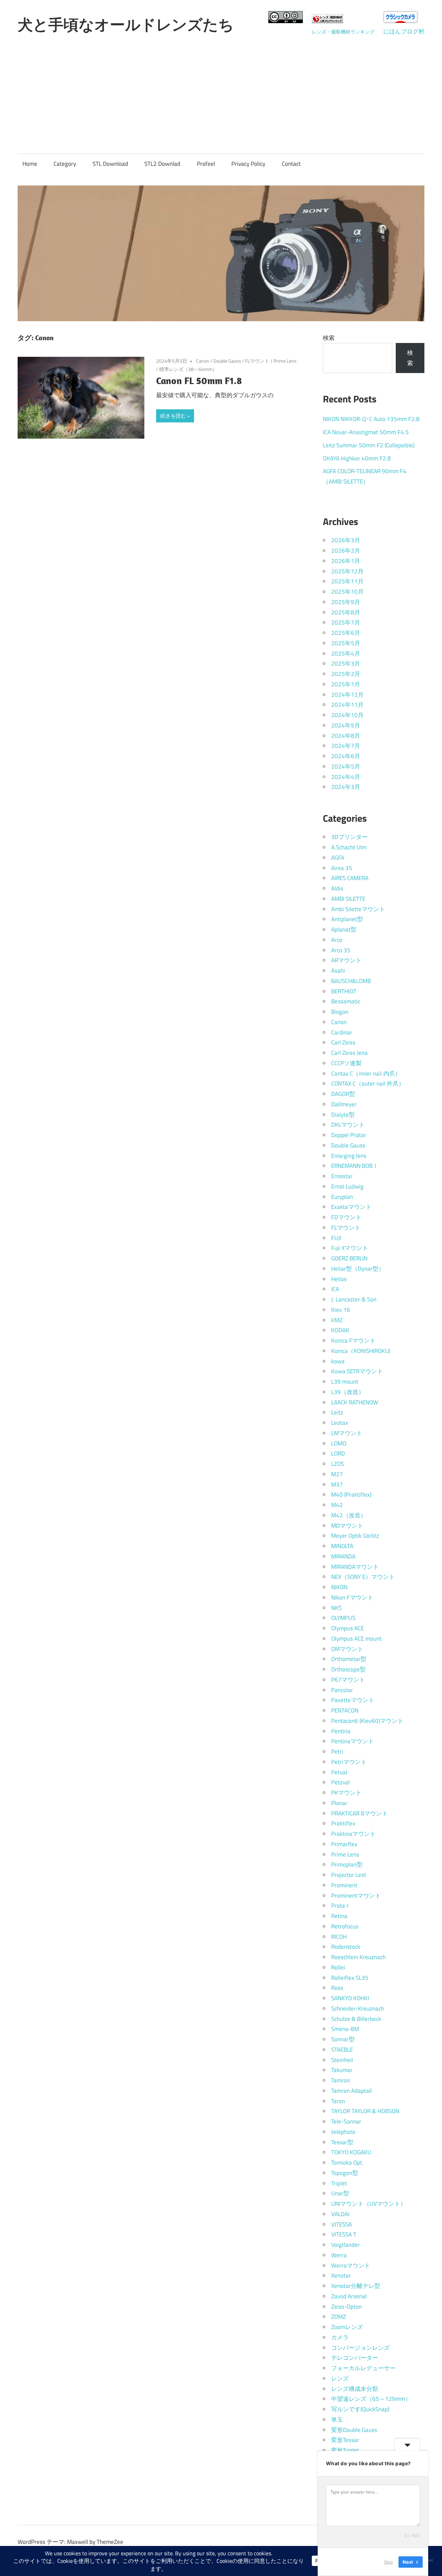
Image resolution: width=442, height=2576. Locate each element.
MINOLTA (342, 1546)
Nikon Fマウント (352, 1597)
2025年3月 (346, 664)
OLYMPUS (343, 1618)
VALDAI (340, 2214)
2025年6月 (346, 633)
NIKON (339, 1587)
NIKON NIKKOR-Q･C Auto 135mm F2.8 (371, 419)
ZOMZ (339, 2317)
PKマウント (346, 1793)
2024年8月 (346, 736)
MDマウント (347, 1526)
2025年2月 (346, 674)
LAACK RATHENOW (355, 1402)
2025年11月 (347, 581)
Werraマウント (351, 2265)
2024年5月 (346, 766)
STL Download (110, 164)
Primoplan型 (347, 1864)
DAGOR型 (343, 1094)
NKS (336, 1608)
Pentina (341, 1731)
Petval (339, 1772)
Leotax (340, 1423)
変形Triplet (345, 2450)
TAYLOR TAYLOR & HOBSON (365, 2111)
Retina (339, 1916)
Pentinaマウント (353, 1741)
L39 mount (345, 1382)
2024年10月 (347, 715)
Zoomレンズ (347, 2327)
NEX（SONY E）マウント (363, 1577)
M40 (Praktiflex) (351, 1495)
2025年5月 (346, 643)
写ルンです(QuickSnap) (360, 2409)
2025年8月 (346, 612)
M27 (337, 1474)
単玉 (337, 2420)
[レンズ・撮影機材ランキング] (327, 21)
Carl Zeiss (343, 1042)
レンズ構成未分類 (355, 2389)
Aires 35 (342, 868)
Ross (337, 1988)
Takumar (342, 2070)
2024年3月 (346, 787)
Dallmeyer (344, 1104)
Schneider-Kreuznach (358, 2009)
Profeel (206, 164)
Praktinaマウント (353, 1834)
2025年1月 (346, 684)
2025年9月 (346, 602)
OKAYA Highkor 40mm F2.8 (357, 458)
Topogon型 (345, 2173)
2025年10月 (347, 592)
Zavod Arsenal (349, 2296)
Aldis (337, 888)
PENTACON (345, 1710)
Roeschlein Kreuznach (358, 1957)
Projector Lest (349, 1875)
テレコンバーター (355, 2358)
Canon (203, 361)
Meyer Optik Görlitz (355, 1536)
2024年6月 (346, 756)
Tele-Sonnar (346, 2121)
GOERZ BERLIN (349, 1258)
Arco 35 (341, 950)
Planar (339, 1803)
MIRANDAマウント (355, 1567)
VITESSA (342, 2224)
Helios (339, 1279)
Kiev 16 (341, 1310)
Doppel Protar (349, 1135)
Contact (291, 164)
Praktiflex (343, 1823)
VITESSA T (344, 2234)
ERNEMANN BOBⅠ (355, 1166)
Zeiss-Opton (347, 2307)
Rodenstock (346, 1947)
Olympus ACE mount (356, 1639)
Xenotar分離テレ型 (356, 2286)
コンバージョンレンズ (361, 2348)
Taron (338, 2101)
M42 (337, 1505)
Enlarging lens (349, 1156)
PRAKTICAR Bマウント (359, 1813)
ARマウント (346, 960)
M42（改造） (349, 1515)
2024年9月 (346, 725)
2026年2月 (346, 551)
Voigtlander (345, 2245)
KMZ (337, 1320)
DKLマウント (348, 1125)
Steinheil (342, 2060)
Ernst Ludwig (347, 1186)
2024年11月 (347, 705)
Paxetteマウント (353, 1700)
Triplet (339, 2183)
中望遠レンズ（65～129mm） (371, 2399)
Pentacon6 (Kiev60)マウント (367, 1721)
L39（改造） (348, 1392)
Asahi (338, 971)
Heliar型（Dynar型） (358, 1269)
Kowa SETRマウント (357, 1371)
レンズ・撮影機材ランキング (343, 32)
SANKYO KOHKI (350, 1998)
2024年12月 (347, 695)
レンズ (340, 2378)
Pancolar (342, 1690)
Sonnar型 (343, 2039)
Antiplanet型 (347, 919)
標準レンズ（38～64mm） (188, 369)
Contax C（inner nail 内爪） (366, 1074)
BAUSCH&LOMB (351, 981)
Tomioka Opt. (347, 2163)
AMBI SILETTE (348, 899)
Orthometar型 (349, 1659)
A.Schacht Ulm (349, 847)
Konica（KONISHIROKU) (361, 1351)
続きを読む (173, 416)
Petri (337, 1752)
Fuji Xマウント (350, 1248)
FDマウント (346, 1217)
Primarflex (344, 1844)
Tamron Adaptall (352, 2091)
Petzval (340, 1782)
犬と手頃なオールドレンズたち (126, 25)
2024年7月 (346, 746)
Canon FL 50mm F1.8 (199, 380)
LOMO (339, 1443)
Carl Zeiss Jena (349, 1053)
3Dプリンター (349, 837)
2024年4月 (346, 777)
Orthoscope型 (348, 1669)
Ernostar (342, 1176)
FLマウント (257, 361)
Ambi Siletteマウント (358, 909)
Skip (388, 2562)
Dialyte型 (343, 1115)
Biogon (340, 1012)
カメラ (340, 2337)
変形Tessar (345, 2440)
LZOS (338, 1464)
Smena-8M (345, 2029)
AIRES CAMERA (350, 878)
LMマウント (347, 1433)
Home (30, 164)
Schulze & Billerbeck (356, 2019)
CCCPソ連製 (346, 1063)
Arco (337, 940)
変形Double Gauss (354, 2430)
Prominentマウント (356, 1896)
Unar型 (340, 2193)
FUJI (336, 1238)
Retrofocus (345, 1926)
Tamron (340, 2080)
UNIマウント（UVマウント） (369, 2204)
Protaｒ (341, 1906)
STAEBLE (342, 2050)
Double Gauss (227, 361)
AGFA (338, 858)
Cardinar (342, 1032)
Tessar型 (342, 2142)
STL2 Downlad (162, 164)
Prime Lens (285, 361)
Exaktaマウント (351, 1207)
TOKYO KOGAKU (351, 2152)
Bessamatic (346, 1001)
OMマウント (347, 1649)
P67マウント (348, 1680)
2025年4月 (346, 653)
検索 (329, 338)
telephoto (343, 2132)
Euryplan (342, 1197)
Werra (339, 2255)
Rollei (338, 1967)
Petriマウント (349, 1762)
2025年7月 (346, 622)
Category (65, 164)
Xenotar (341, 2276)
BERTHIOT (344, 991)
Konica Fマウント (353, 1341)
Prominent (344, 1885)
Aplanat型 (344, 929)
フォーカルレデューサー (363, 2368)
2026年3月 (346, 540)
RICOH (339, 1937)
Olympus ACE (348, 1628)
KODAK (340, 1330)
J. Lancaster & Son (354, 1299)
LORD (338, 1453)
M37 (337, 1485)
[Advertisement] (221, 90)
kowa (338, 1361)
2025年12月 (347, 571)
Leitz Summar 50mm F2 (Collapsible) (369, 445)
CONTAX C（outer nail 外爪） (368, 1084)
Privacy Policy (248, 164)
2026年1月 (346, 561)
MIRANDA (343, 1556)
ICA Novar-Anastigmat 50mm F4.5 (366, 432)
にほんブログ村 (404, 31)
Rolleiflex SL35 (350, 1978)
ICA (335, 1289)
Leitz (337, 1412)
